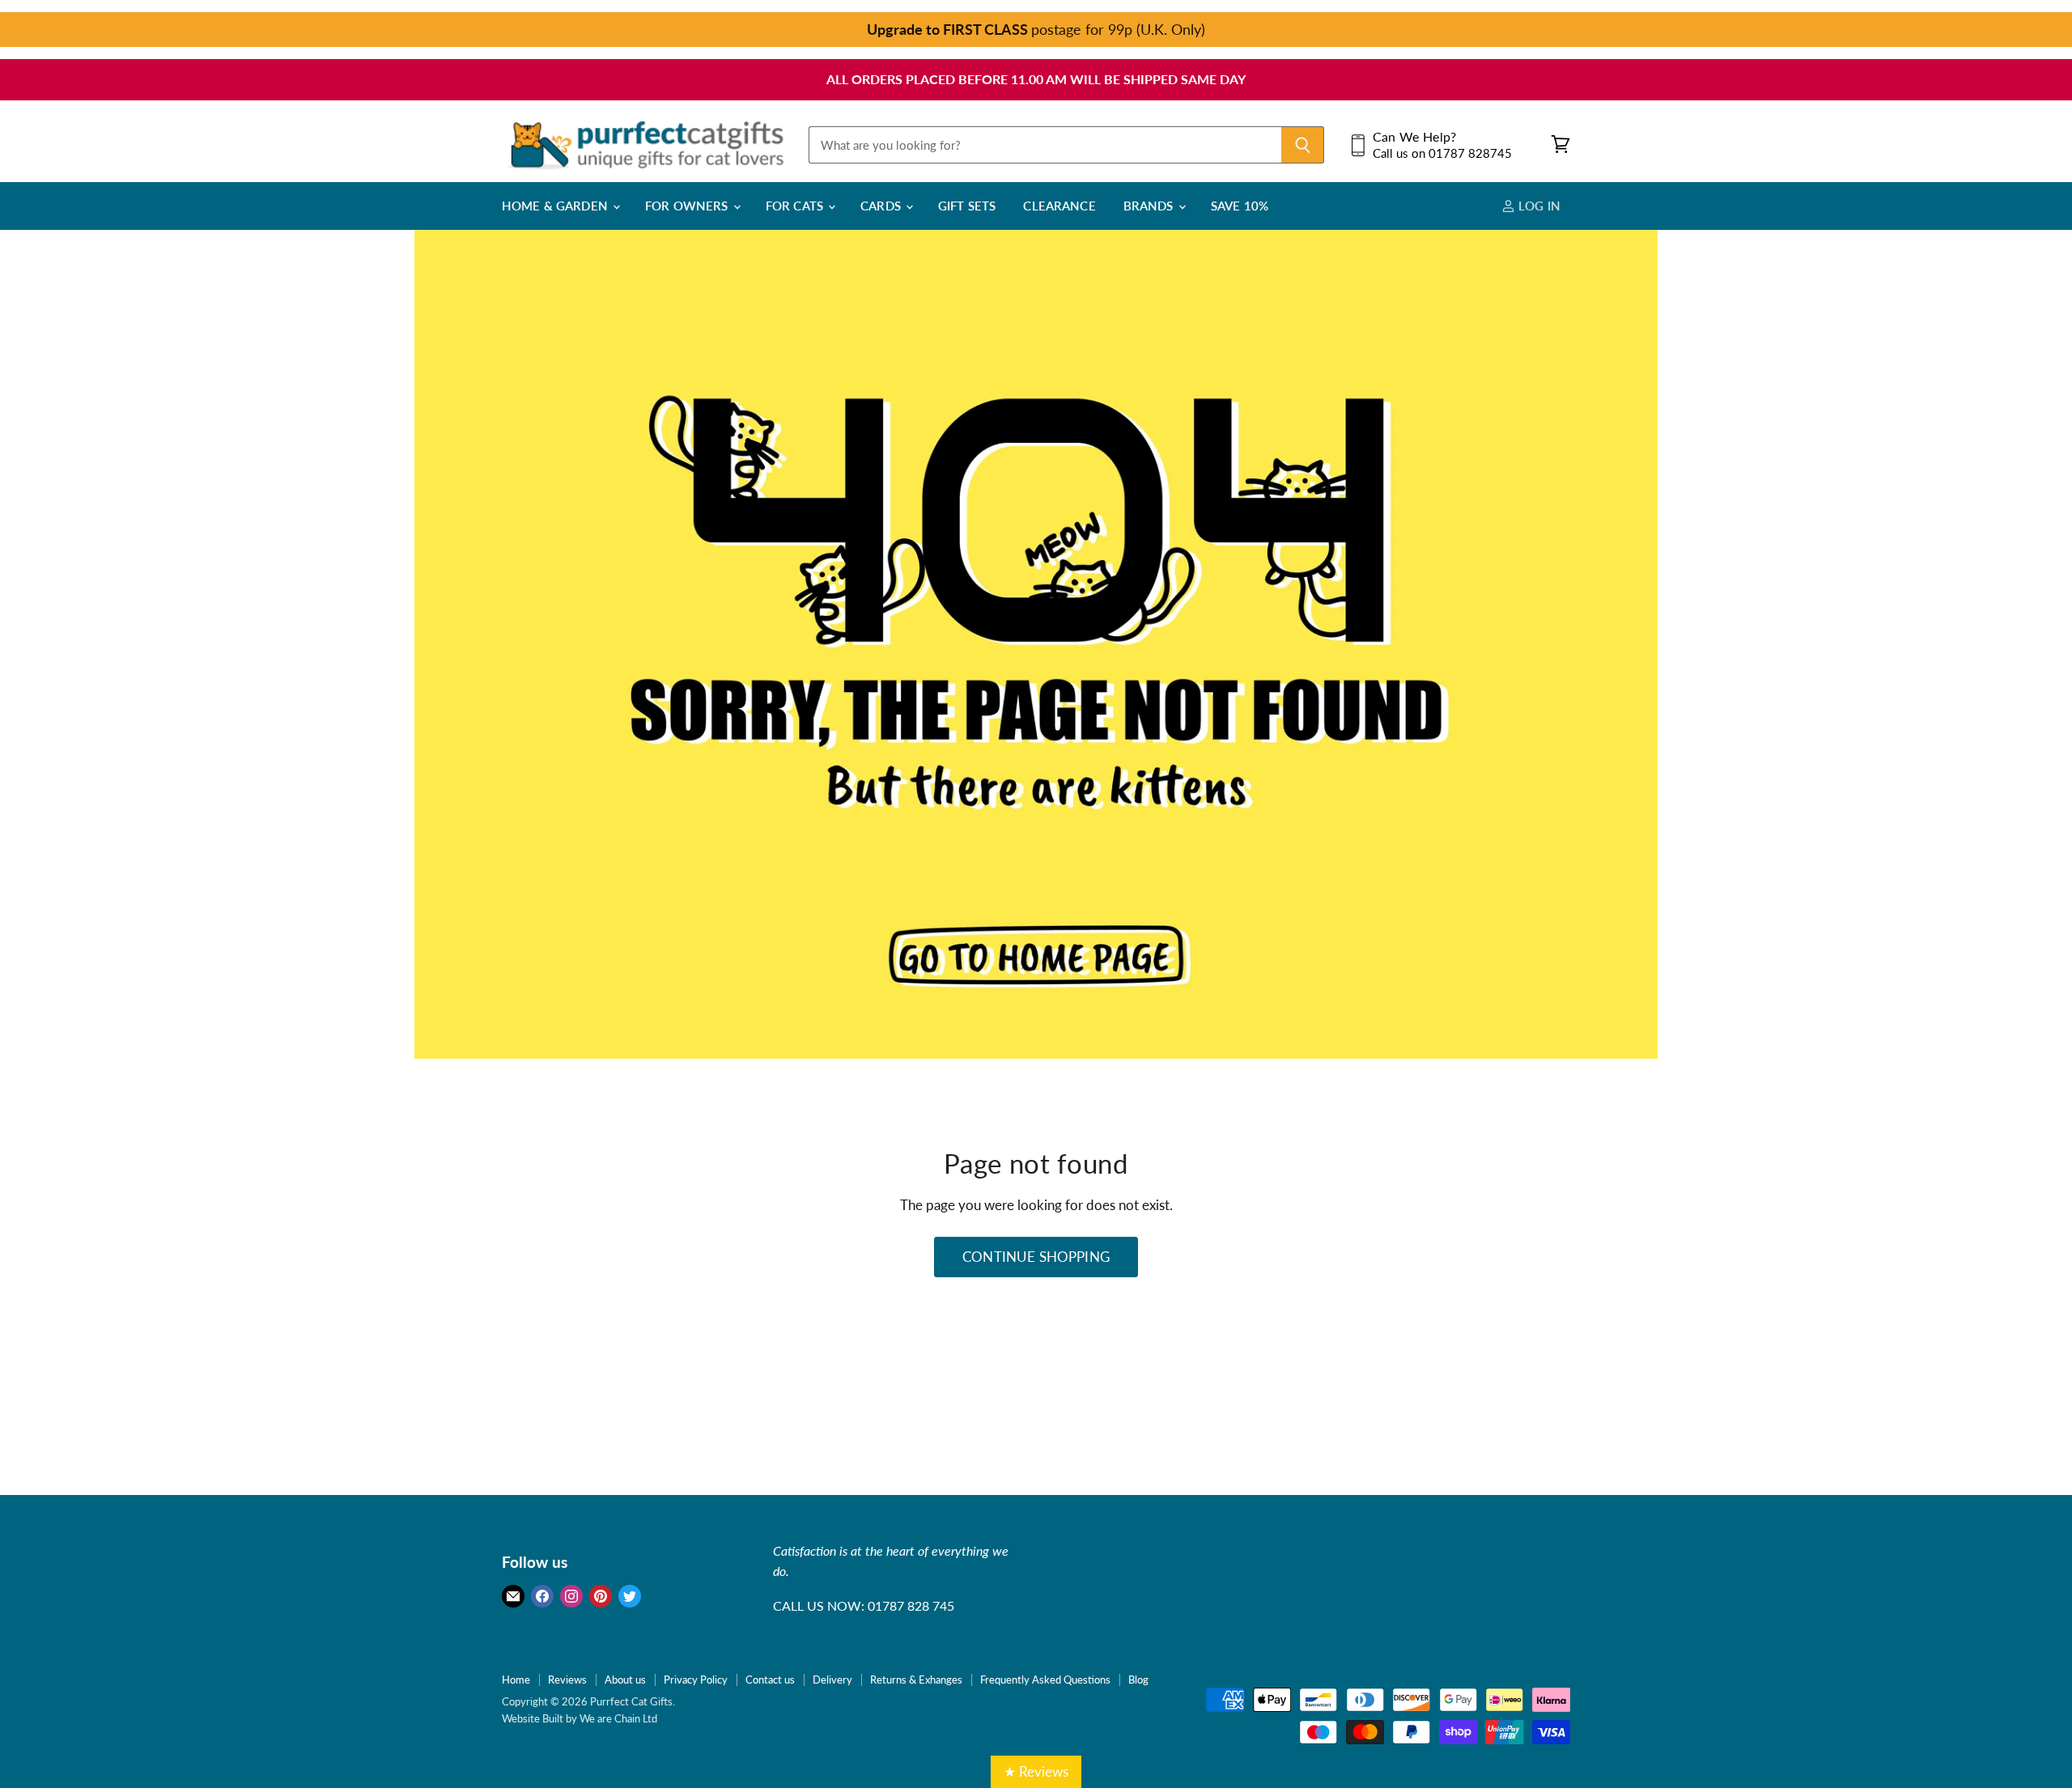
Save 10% (1240, 206)
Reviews (567, 1680)
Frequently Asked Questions (1045, 1680)
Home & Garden (556, 206)
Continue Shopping (1036, 1257)
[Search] (1303, 145)
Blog (1138, 1680)
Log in (1538, 206)
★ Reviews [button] (1036, 1771)
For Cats (796, 206)
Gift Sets (967, 206)
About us (625, 1680)
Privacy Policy (696, 1680)
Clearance (1059, 206)
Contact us (770, 1680)
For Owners (688, 206)
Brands (1150, 206)
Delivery (832, 1680)
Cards (882, 206)
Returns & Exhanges (916, 1680)
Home (516, 1680)
